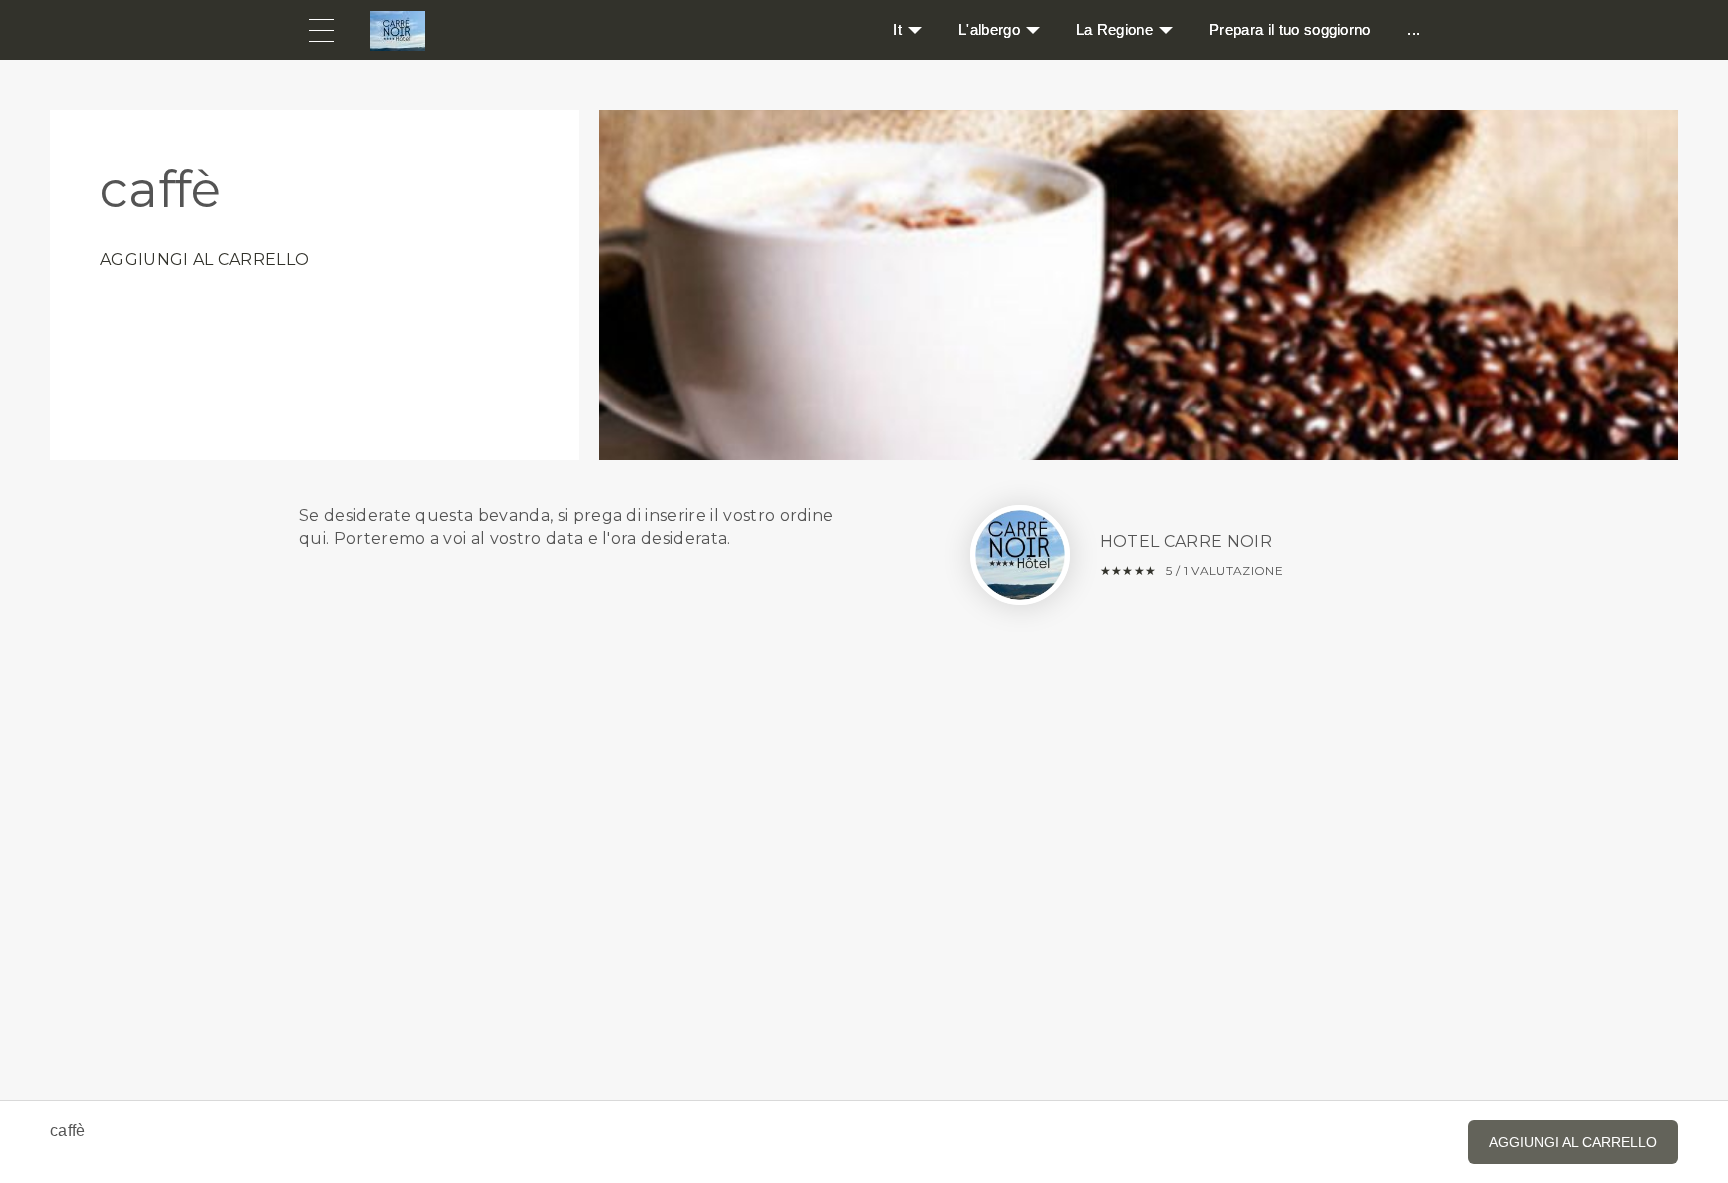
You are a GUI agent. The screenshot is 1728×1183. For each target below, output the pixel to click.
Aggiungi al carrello (204, 259)
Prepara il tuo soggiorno (1290, 29)
